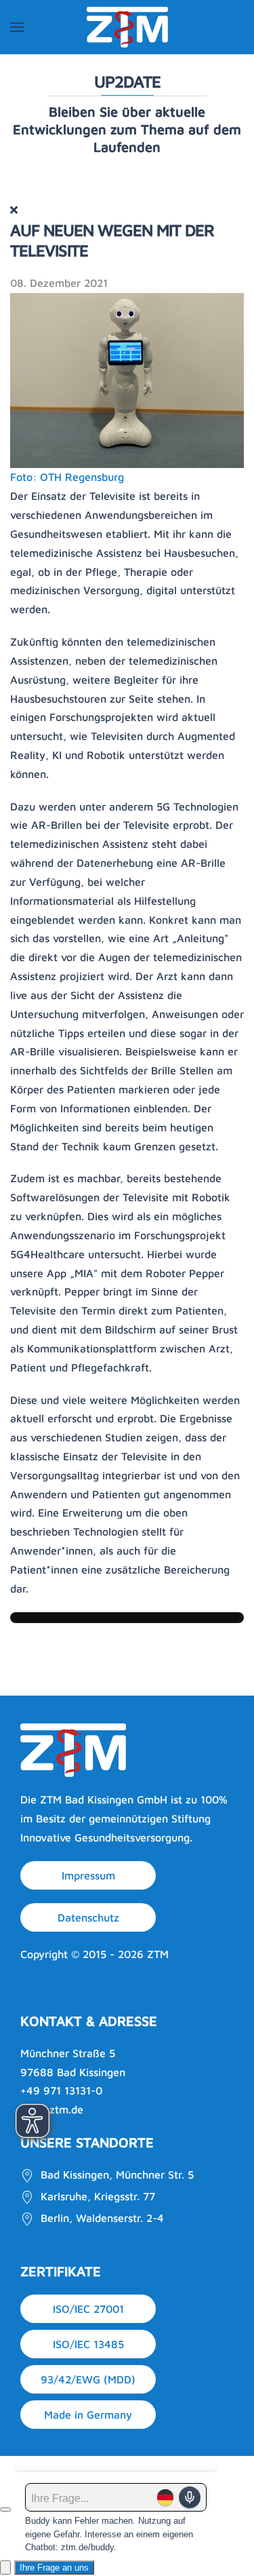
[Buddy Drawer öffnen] (5, 2568)
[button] (17, 27)
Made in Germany (88, 2415)
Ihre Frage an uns (54, 2568)
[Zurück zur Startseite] (127, 27)
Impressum (88, 1875)
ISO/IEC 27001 (88, 2309)
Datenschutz (88, 1917)
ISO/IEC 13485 (88, 2344)
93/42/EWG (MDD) (88, 2379)
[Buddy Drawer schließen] (5, 2510)
